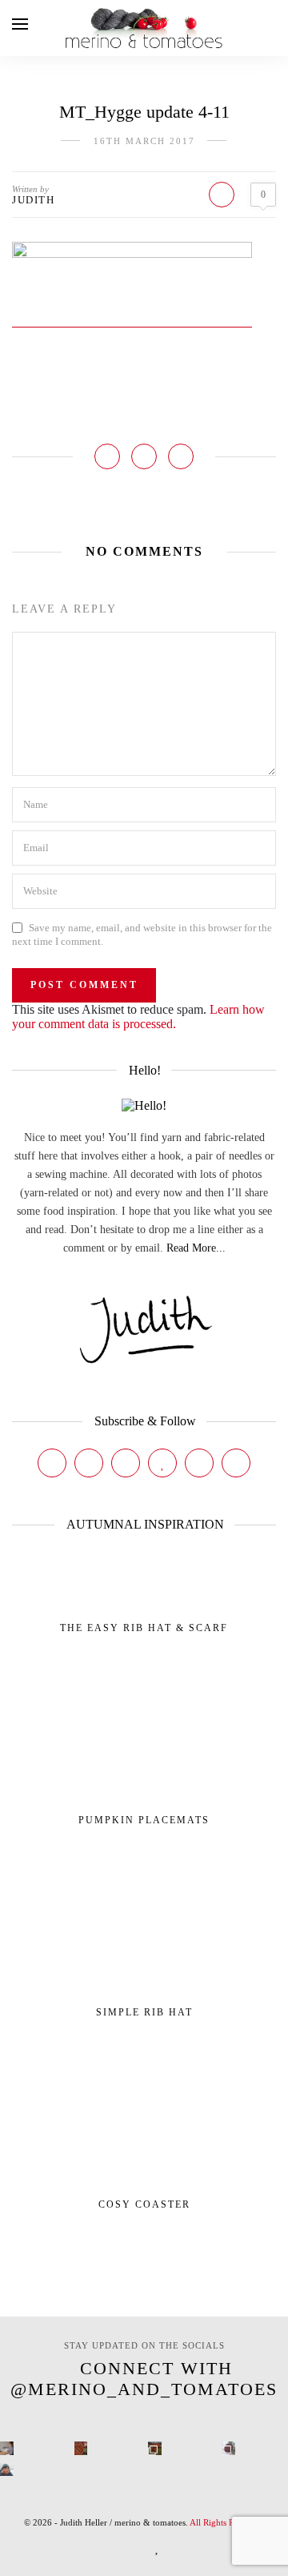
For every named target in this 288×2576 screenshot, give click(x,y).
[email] (209, 2547)
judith (33, 200)
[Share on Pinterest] (144, 456)
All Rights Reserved (226, 2522)
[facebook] (79, 2547)
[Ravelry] (199, 1463)
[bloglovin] (158, 2547)
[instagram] (106, 2547)
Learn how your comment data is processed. (138, 1017)
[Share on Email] (181, 456)
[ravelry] (182, 2547)
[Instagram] (89, 1463)
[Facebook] (52, 1463)
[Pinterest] (126, 1463)
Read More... (196, 1248)
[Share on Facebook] (107, 456)
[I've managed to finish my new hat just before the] (229, 2448)
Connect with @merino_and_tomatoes (144, 2379)
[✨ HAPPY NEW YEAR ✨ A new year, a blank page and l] (7, 2470)
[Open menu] (20, 24)
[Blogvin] (162, 1463)
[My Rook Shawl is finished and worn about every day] (155, 2448)
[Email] (236, 1463)
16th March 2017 (144, 141)
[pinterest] (134, 2547)
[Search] (271, 28)
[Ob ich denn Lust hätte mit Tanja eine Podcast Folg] (7, 2448)
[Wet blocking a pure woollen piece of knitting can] (81, 2448)
